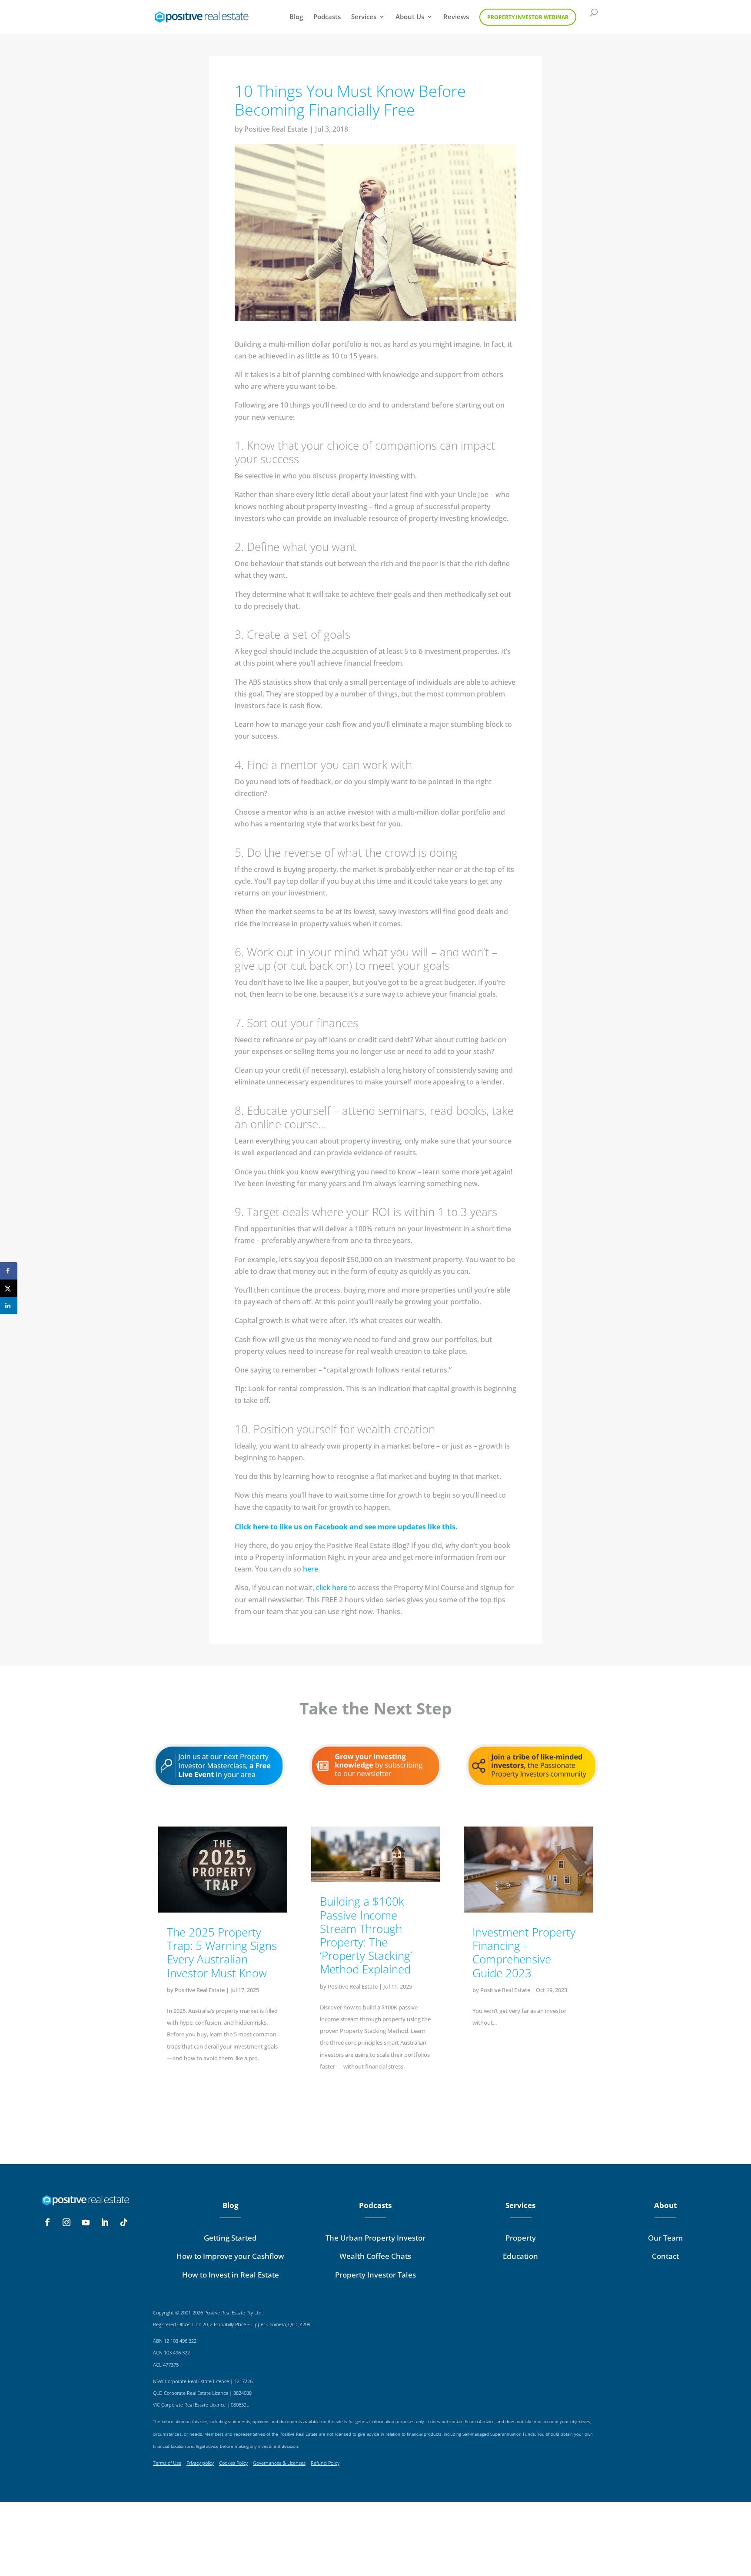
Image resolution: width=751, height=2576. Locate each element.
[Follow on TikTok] (124, 2222)
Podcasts (327, 17)
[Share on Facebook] (9, 1271)
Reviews (456, 17)
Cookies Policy (233, 2463)
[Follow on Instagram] (66, 2222)
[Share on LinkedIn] (9, 1306)
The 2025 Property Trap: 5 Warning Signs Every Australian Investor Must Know (222, 1953)
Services (364, 17)
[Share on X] (9, 1288)
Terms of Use (167, 2463)
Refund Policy (325, 2463)
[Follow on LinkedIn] (105, 2222)
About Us (410, 17)
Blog (296, 17)
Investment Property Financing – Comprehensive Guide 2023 (524, 1953)
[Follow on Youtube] (86, 2222)
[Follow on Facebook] (47, 2222)
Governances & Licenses (279, 2463)
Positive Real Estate (276, 129)
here (311, 1569)
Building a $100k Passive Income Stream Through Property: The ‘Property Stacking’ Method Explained (366, 1935)
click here (332, 1588)
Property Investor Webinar (528, 17)
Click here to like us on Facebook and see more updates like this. (346, 1527)
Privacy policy (200, 2463)
